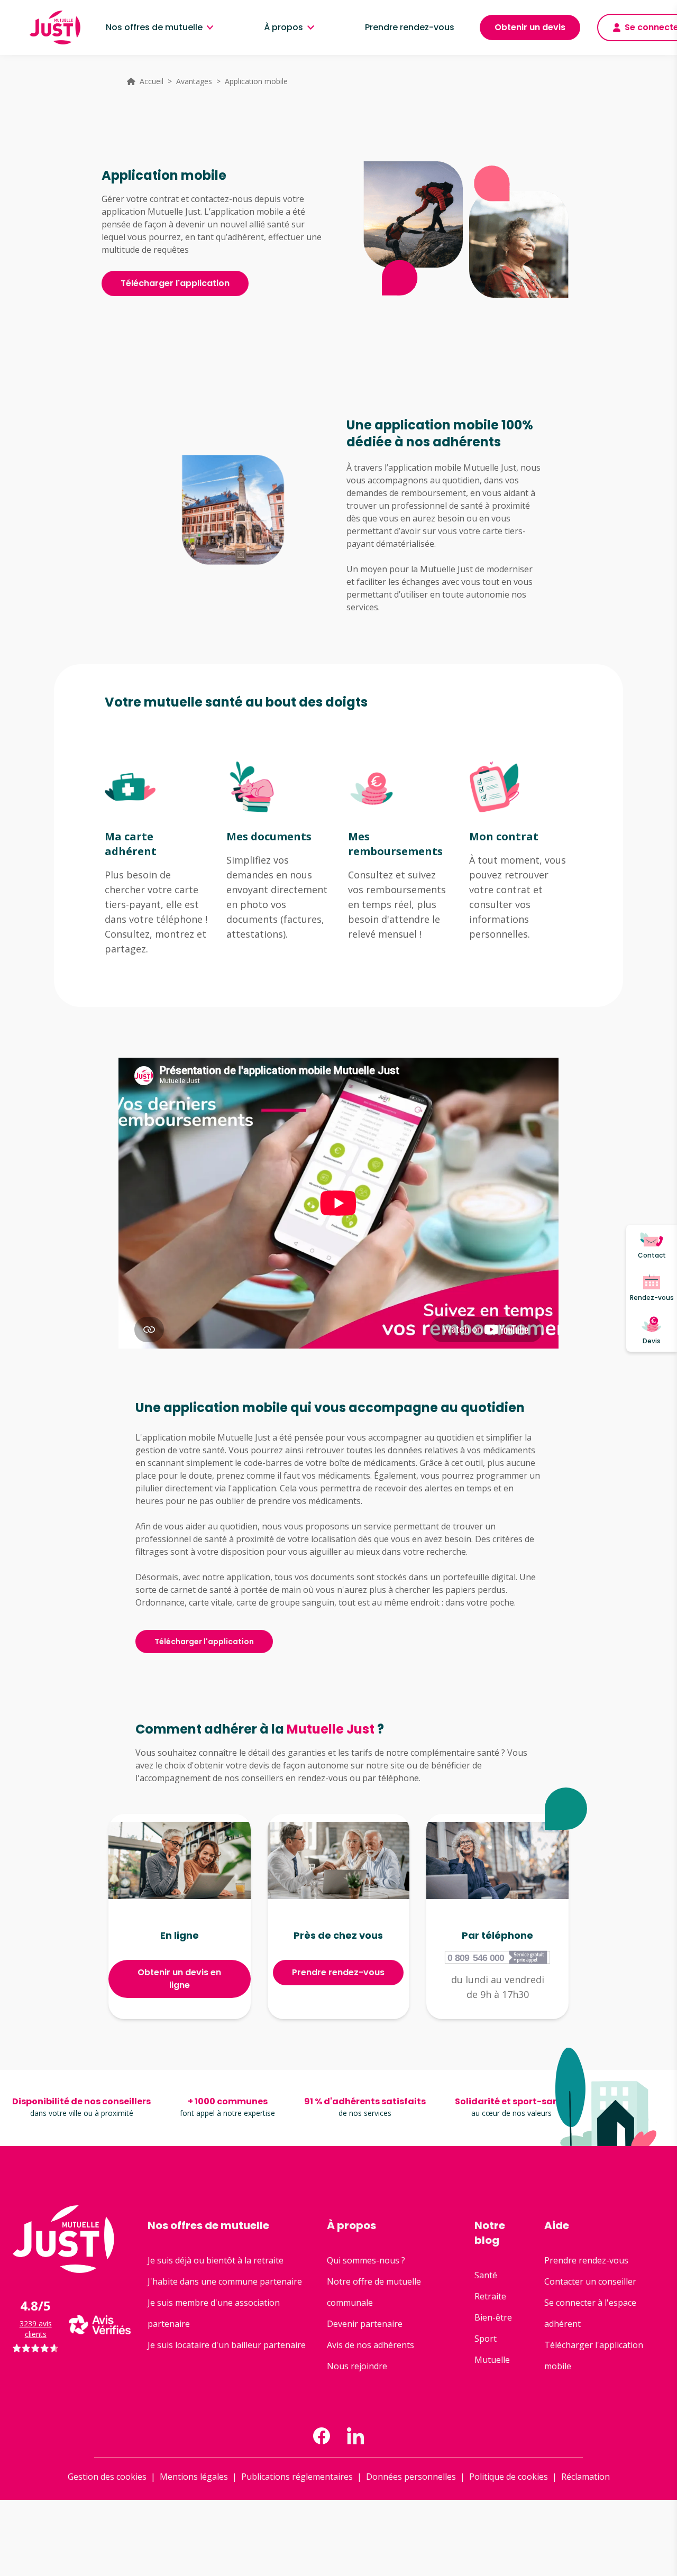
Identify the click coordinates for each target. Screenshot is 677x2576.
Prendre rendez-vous (410, 27)
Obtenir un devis (530, 27)
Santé (486, 2275)
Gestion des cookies (107, 2477)
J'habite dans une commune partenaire (225, 2281)
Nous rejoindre (357, 2366)
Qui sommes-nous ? (366, 2260)
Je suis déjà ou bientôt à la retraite (216, 2260)
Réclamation (585, 2477)
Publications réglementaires (297, 2477)
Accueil (152, 81)
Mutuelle (492, 2360)
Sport (486, 2339)
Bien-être (493, 2317)
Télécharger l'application (175, 283)
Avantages (194, 81)
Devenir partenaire (365, 2324)
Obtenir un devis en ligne (179, 1979)
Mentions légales (194, 2477)
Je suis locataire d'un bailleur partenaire (227, 2345)
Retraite (490, 2296)
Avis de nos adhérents (370, 2345)
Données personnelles (411, 2477)
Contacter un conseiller (590, 2281)
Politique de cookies (509, 2477)
